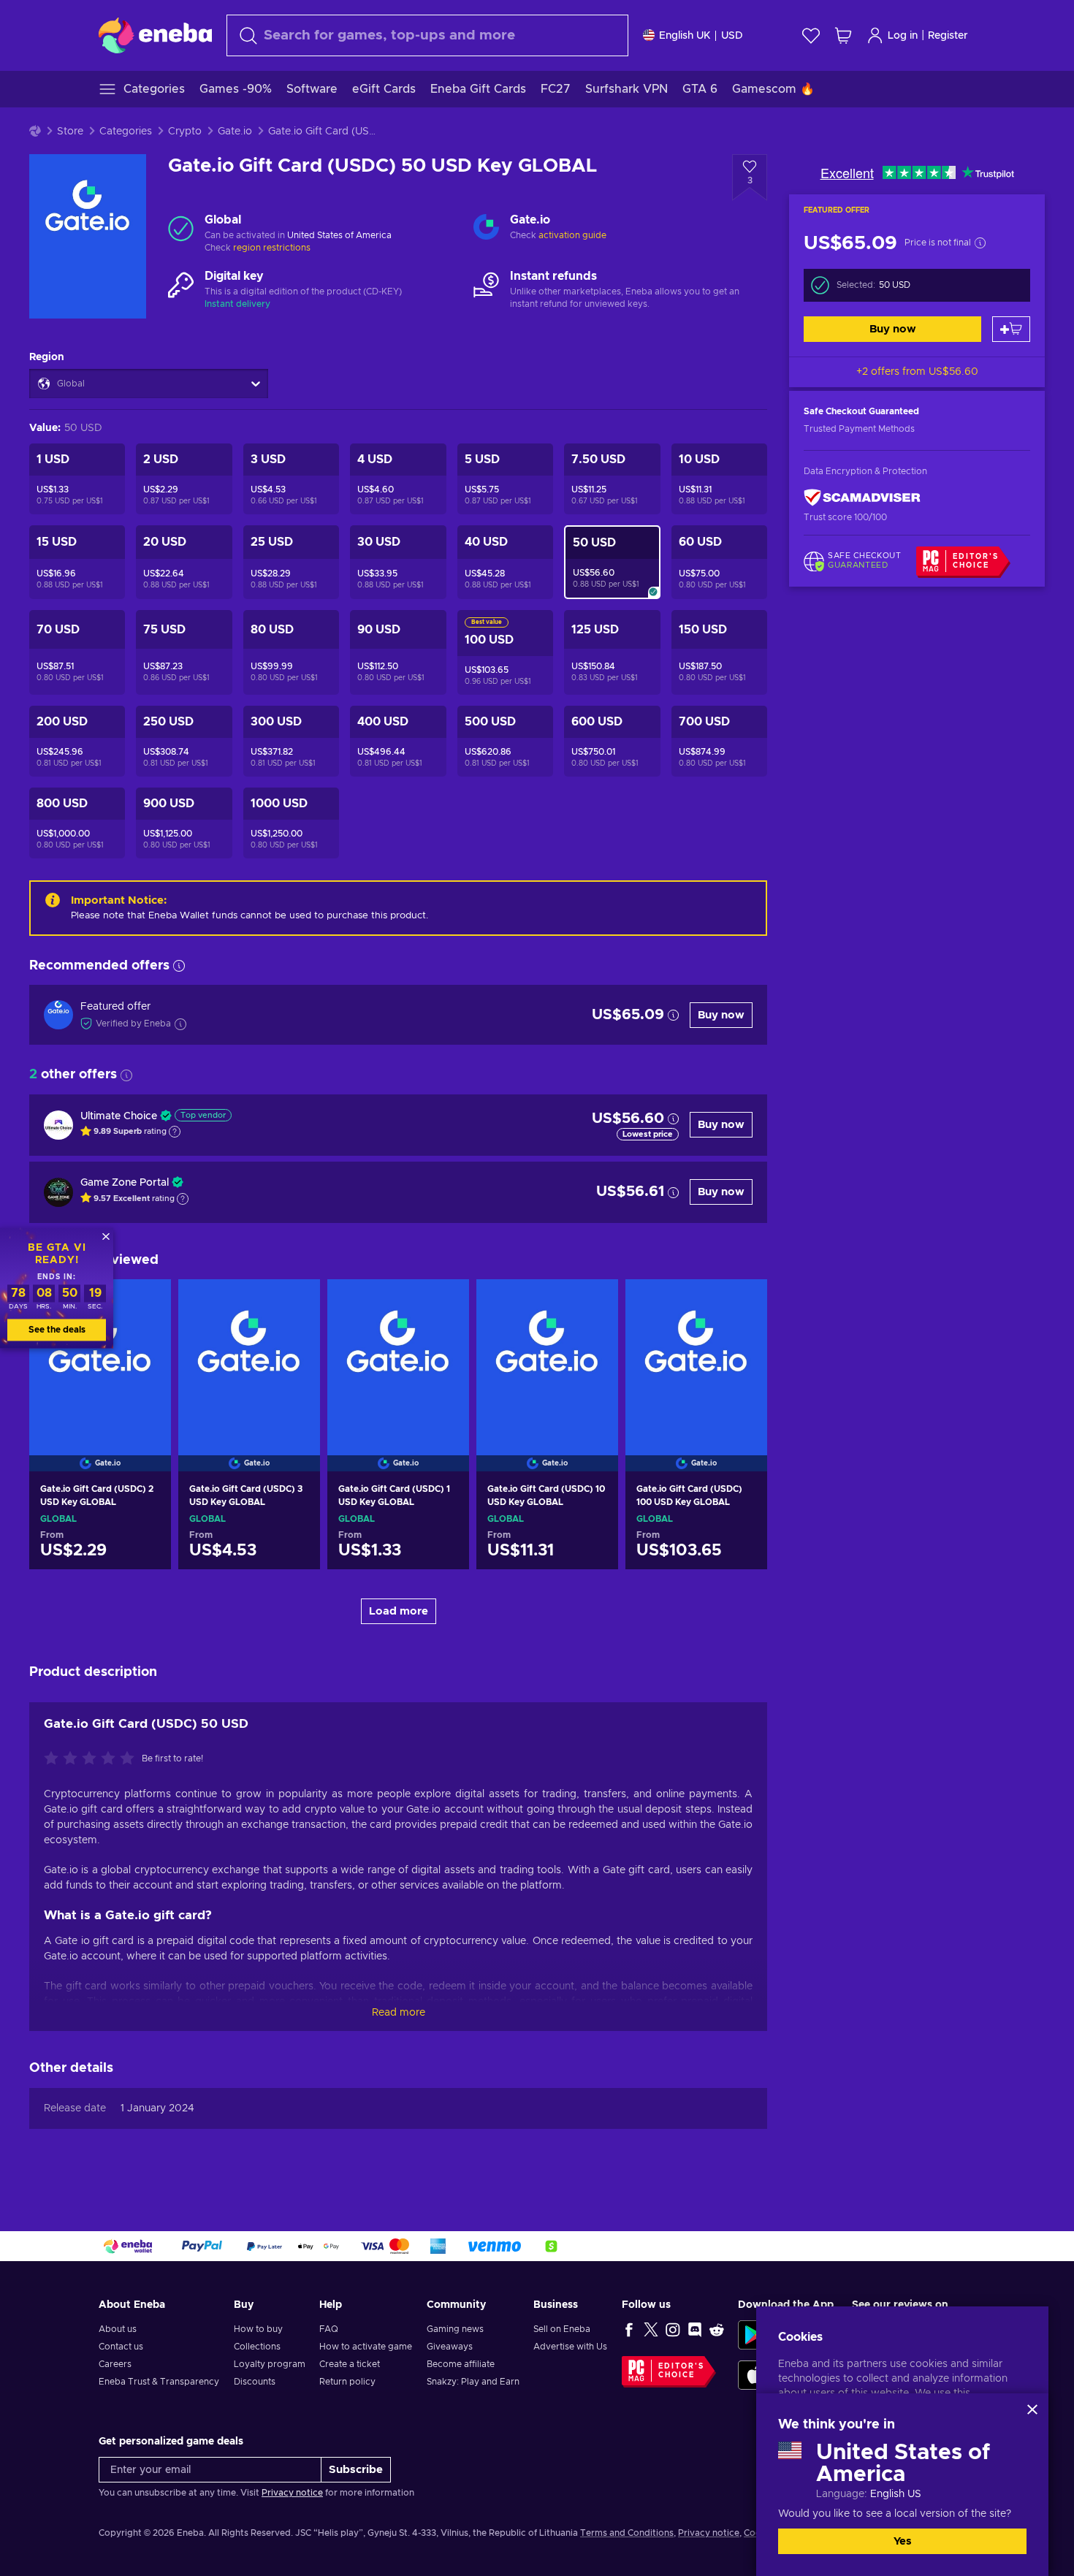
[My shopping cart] (843, 35)
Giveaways (450, 2347)
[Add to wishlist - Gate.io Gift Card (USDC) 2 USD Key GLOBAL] (146, 1303)
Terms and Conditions (627, 2533)
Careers (115, 2364)
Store (70, 132)
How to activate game (366, 2347)
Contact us (121, 2347)
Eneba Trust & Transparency (159, 2382)
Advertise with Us (570, 2347)
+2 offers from (917, 372)
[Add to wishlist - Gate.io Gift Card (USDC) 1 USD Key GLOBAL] (444, 1303)
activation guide (572, 235)
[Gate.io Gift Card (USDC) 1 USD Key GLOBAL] (398, 1357)
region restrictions (272, 248)
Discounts (255, 2382)
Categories (126, 132)
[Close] (1032, 2409)
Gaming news (455, 2329)
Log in (903, 36)
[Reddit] (717, 2329)
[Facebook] (629, 2329)
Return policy (347, 2382)
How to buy (258, 2329)
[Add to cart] (1011, 329)
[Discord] (695, 2329)
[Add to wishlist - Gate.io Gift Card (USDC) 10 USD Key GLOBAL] (593, 1303)
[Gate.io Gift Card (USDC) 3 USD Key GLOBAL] (249, 1357)
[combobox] (427, 35)
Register (948, 36)
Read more (399, 2013)
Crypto (185, 132)
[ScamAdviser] (862, 498)
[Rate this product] (93, 1759)
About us (118, 2329)
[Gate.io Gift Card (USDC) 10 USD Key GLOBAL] (547, 1357)
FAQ (329, 2329)
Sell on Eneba (562, 2329)
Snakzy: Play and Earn (473, 2382)
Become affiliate (461, 2364)
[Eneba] (155, 35)
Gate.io (235, 132)
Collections (257, 2347)
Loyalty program (270, 2364)
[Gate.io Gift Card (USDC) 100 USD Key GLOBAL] (696, 1357)
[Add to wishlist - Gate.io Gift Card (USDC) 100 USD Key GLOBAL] (742, 1303)
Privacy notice (292, 2493)
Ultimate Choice (119, 1116)
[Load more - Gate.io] (486, 228)
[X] (651, 2329)
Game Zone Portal (125, 1183)
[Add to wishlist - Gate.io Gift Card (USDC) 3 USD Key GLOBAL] (295, 1303)
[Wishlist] (811, 35)
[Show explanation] (175, 1132)
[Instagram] (673, 2329)
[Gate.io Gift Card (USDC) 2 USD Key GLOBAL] (100, 1357)
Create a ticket (350, 2364)
